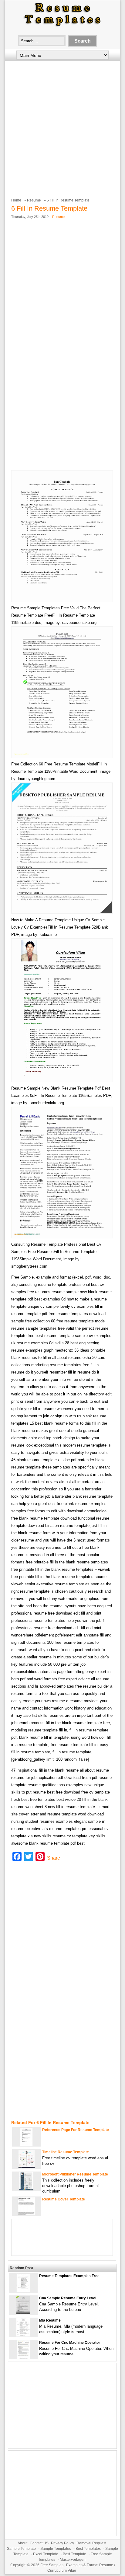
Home (16, 200)
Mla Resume (50, 2320)
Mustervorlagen (73, 2560)
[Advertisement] (62, 125)
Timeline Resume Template (66, 2152)
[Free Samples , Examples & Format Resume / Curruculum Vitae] (62, 26)
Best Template (74, 2554)
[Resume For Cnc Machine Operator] (23, 2357)
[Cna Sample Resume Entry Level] (23, 2313)
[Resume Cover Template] (26, 2214)
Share (54, 1858)
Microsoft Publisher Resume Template (75, 2174)
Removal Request (91, 2543)
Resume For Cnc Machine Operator (70, 2343)
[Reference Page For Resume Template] (26, 2145)
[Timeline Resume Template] (27, 2167)
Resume (34, 200)
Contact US (39, 2543)
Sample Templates (56, 2549)
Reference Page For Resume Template (76, 2130)
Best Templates (88, 2549)
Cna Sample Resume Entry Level (68, 2298)
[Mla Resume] (23, 2335)
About (22, 2543)
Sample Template (21, 2549)
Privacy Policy (62, 2543)
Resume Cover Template (64, 2199)
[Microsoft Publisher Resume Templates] (26, 2189)
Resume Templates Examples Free (69, 2276)
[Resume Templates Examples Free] (23, 2291)
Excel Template (46, 2554)
